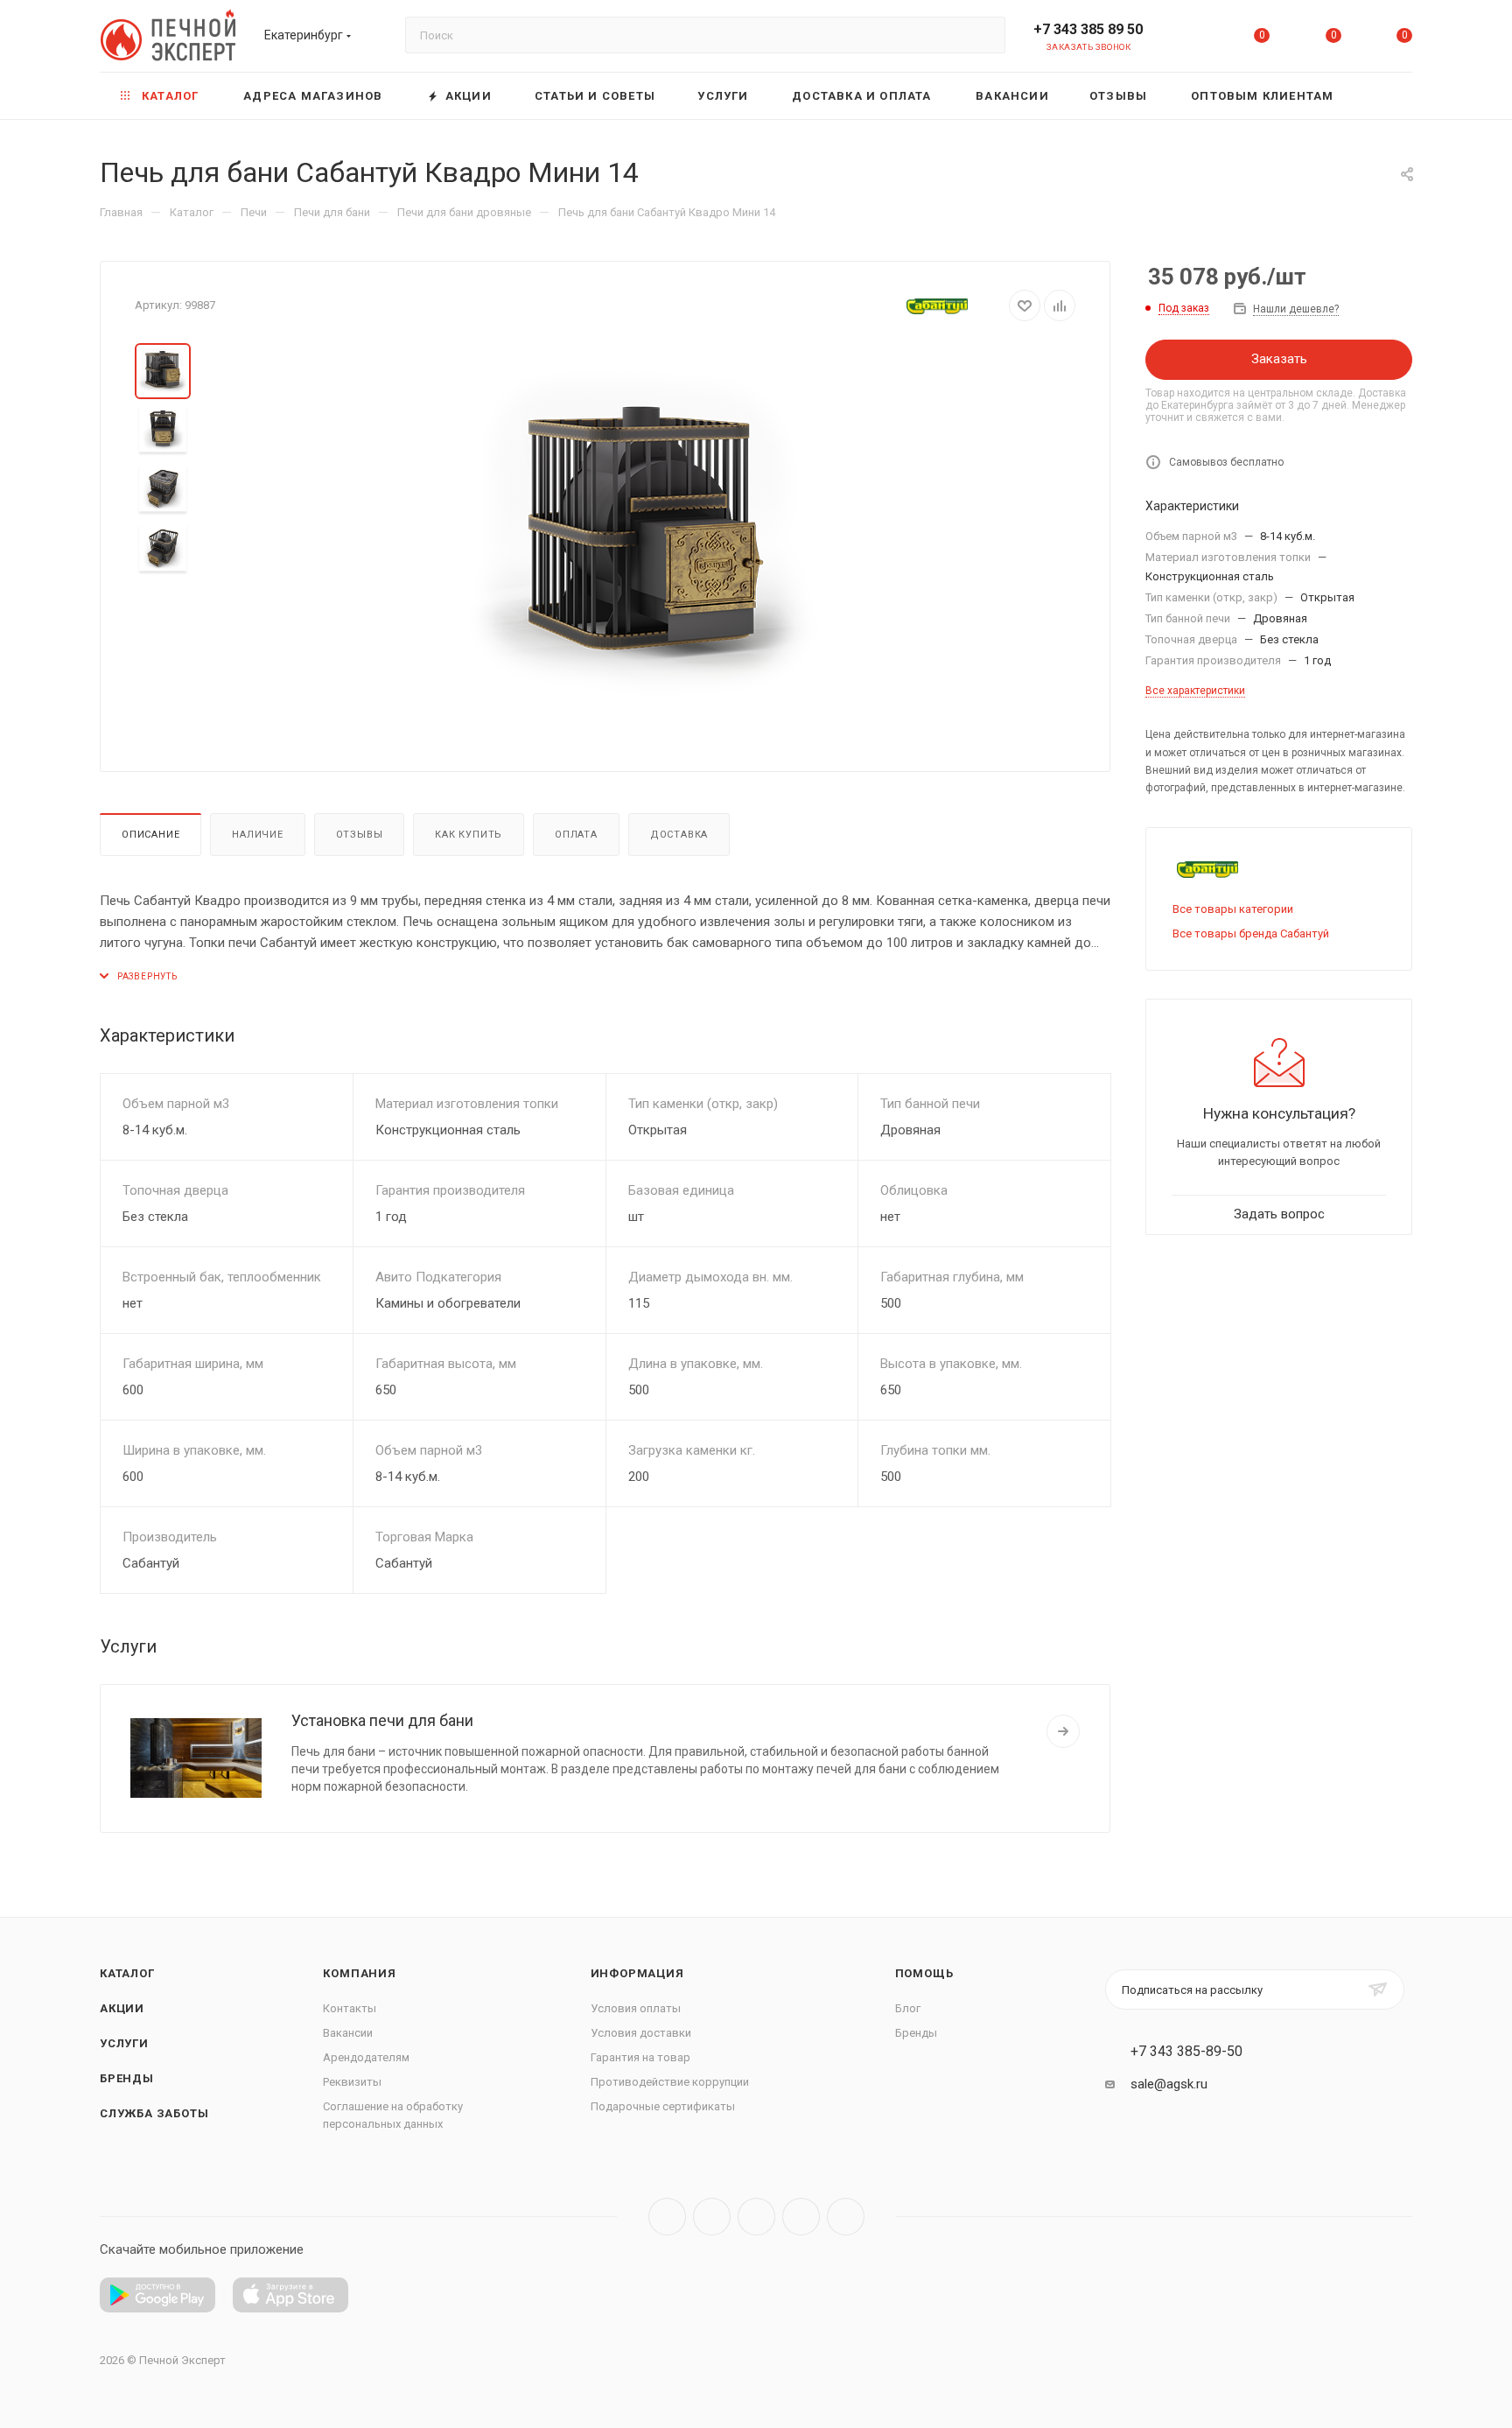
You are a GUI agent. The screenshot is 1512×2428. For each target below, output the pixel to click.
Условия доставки (641, 2033)
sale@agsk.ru (1169, 2084)
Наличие (258, 835)
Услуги (124, 2043)
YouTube (756, 2217)
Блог (908, 2008)
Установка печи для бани (382, 1720)
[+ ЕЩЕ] (1385, 96)
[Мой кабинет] (1191, 39)
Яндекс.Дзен (846, 2217)
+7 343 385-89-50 (1186, 2052)
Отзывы (360, 835)
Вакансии (348, 2033)
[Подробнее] (1063, 1731)
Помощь (924, 1973)
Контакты (350, 2008)
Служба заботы (154, 2113)
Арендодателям (366, 2057)
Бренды (127, 2078)
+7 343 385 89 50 (1088, 29)
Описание (150, 835)
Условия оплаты (636, 2008)
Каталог (127, 1973)
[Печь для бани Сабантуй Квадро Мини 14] (644, 540)
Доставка (679, 835)
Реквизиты (352, 2082)
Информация (637, 1973)
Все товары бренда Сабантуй (1251, 933)
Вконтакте (667, 2217)
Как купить (469, 835)
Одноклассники (801, 2217)
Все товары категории (1233, 909)
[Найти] (984, 35)
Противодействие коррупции (670, 2082)
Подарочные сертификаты (663, 2106)
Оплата (576, 835)
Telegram (712, 2217)
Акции (122, 2008)
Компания (359, 1973)
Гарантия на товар (640, 2057)
